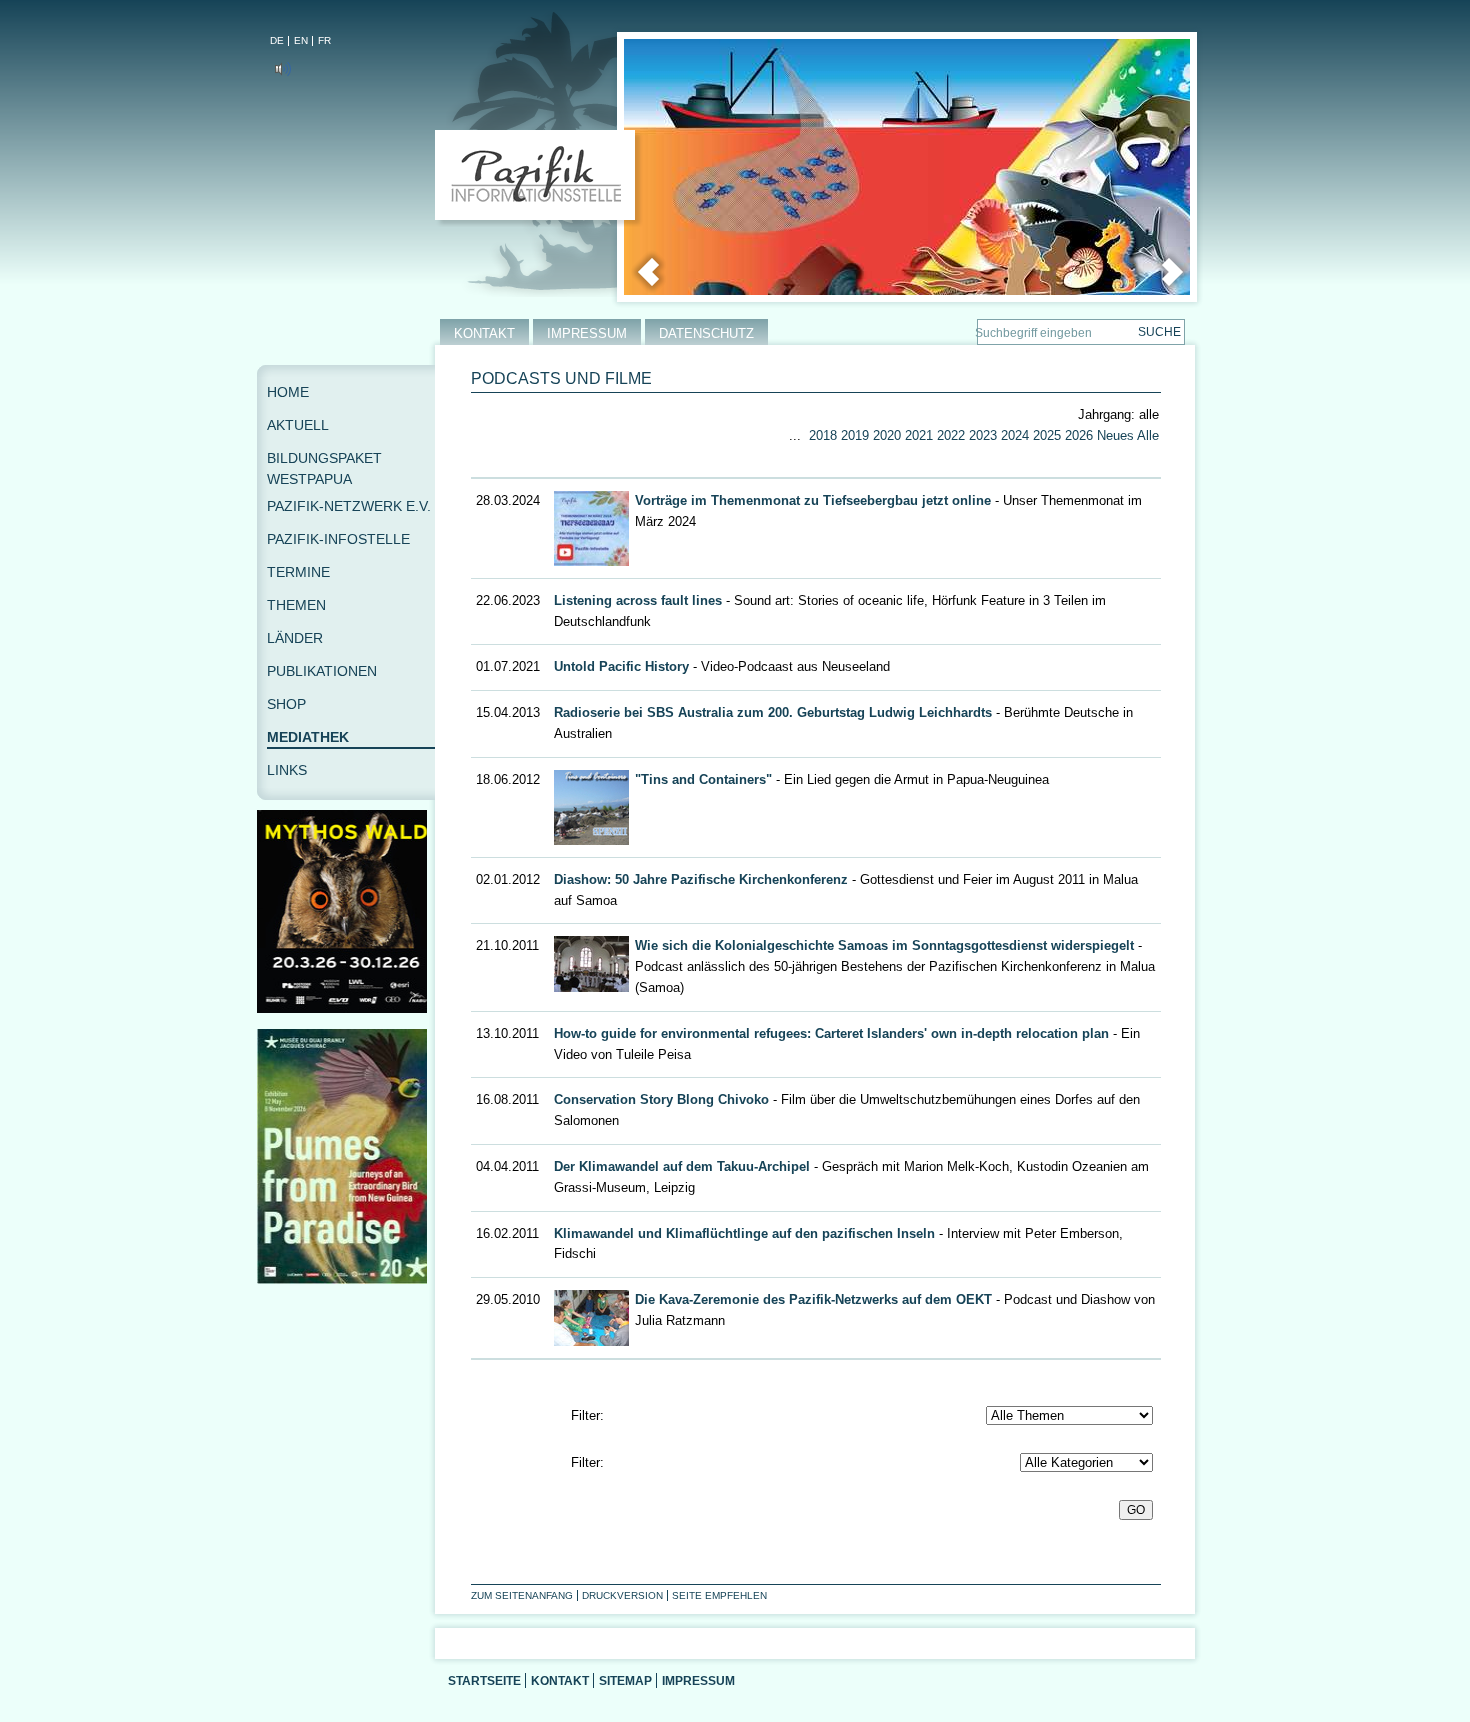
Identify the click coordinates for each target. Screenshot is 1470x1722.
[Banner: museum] (346, 1279)
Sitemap (625, 1680)
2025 (1047, 435)
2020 (887, 435)
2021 (919, 435)
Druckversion (622, 1595)
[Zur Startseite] (539, 179)
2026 (1079, 435)
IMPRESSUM (587, 333)
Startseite (484, 1680)
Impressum (698, 1680)
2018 (823, 435)
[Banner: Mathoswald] (346, 1008)
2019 (855, 435)
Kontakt (560, 1680)
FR (324, 40)
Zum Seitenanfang (522, 1595)
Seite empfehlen (719, 1595)
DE (277, 40)
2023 (983, 435)
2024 (1015, 435)
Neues (1115, 435)
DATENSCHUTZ (706, 333)
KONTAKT (484, 333)
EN (301, 40)
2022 (951, 435)
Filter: (587, 1415)
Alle (1148, 435)
